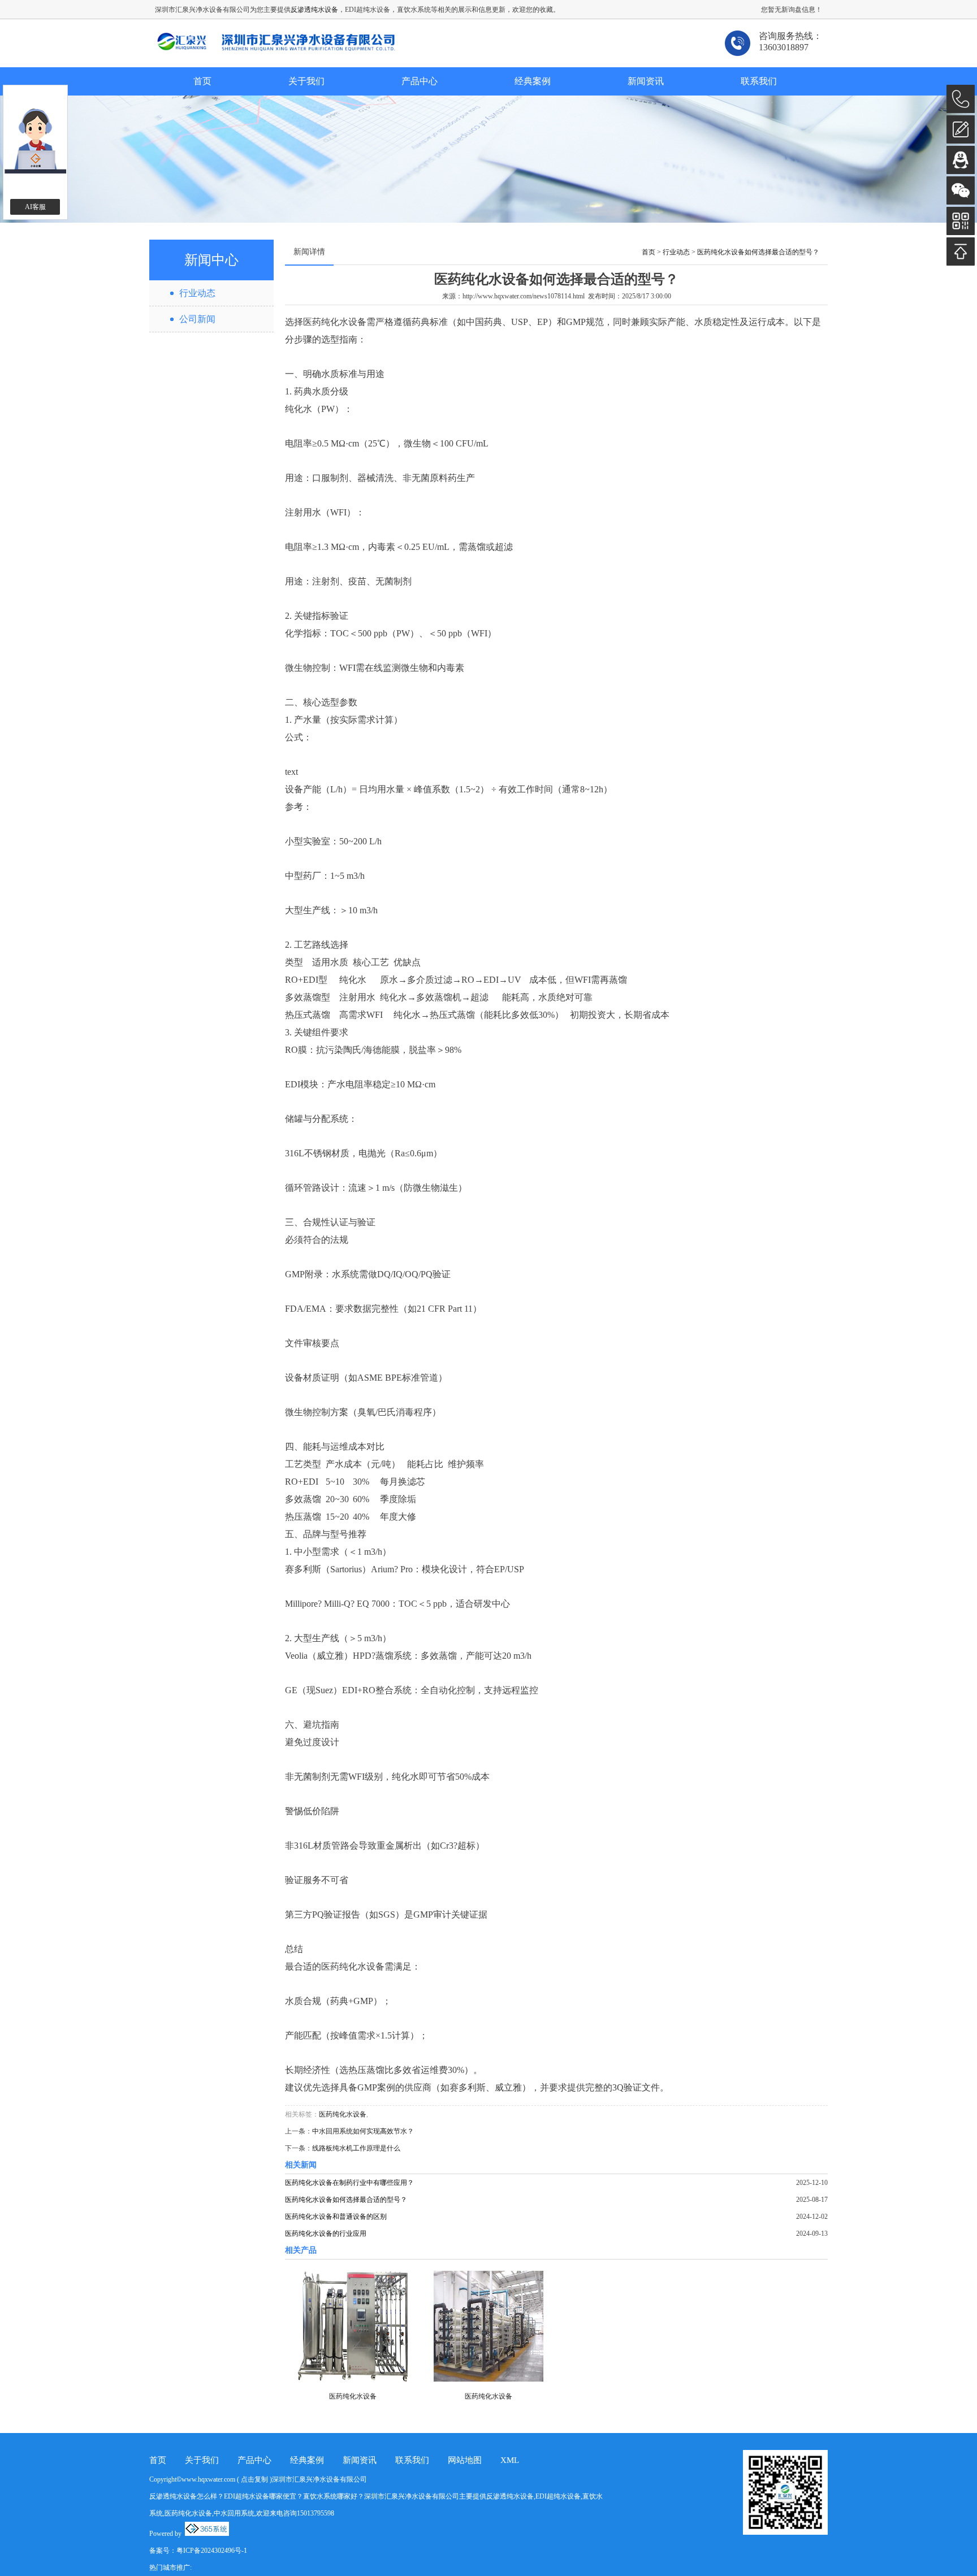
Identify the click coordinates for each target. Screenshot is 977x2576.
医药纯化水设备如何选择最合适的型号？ (758, 252)
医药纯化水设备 (343, 2114)
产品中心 (420, 81)
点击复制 (254, 2479)
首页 (202, 81)
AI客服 (35, 207)
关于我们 (306, 81)
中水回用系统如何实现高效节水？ (363, 2131)
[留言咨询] (961, 129)
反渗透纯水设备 (314, 10)
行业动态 (197, 293)
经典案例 (533, 81)
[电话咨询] (961, 99)
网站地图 (465, 2460)
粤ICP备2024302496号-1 (212, 2551)
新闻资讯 (646, 81)
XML (510, 2460)
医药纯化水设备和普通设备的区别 (336, 2217)
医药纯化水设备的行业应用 (326, 2234)
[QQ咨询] (961, 160)
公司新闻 (197, 319)
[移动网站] (961, 221)
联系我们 (759, 81)
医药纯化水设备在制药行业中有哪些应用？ (349, 2183)
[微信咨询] (961, 190)
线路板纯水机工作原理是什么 (356, 2148)
